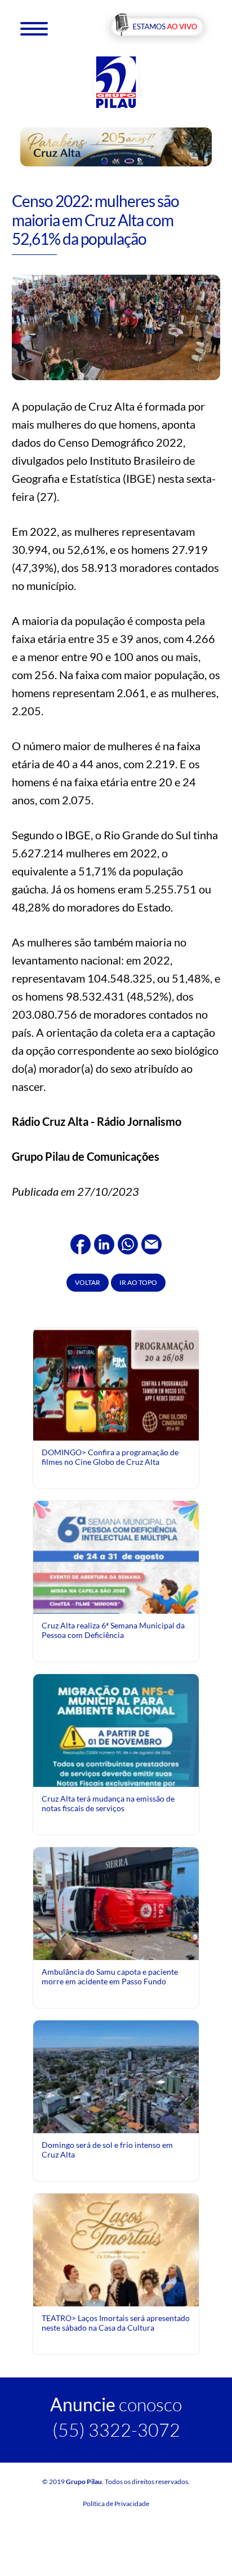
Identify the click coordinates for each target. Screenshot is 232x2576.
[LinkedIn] (104, 1243)
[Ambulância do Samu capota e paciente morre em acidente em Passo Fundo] (116, 1903)
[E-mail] (151, 1243)
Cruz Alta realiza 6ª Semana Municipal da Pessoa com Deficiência (113, 1630)
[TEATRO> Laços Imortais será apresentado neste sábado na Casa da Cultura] (116, 2296)
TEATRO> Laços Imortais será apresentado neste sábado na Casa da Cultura (116, 2322)
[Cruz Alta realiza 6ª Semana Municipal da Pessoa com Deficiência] (116, 1603)
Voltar (88, 1282)
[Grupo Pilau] (116, 82)
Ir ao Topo (138, 1282)
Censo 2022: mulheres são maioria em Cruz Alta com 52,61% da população (95, 220)
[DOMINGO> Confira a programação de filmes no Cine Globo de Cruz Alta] (116, 1383)
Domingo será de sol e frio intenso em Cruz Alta (107, 2149)
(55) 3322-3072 (116, 2430)
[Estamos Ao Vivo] (157, 27)
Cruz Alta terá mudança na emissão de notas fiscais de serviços (108, 1803)
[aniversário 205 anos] (116, 146)
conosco (116, 2404)
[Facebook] (81, 1243)
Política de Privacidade (116, 2504)
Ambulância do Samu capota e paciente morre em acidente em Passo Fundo (110, 1976)
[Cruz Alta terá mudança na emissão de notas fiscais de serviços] (116, 1776)
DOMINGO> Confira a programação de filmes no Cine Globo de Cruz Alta (110, 1457)
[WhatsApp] (128, 1243)
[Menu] (34, 28)
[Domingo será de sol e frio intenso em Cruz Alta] (116, 2076)
